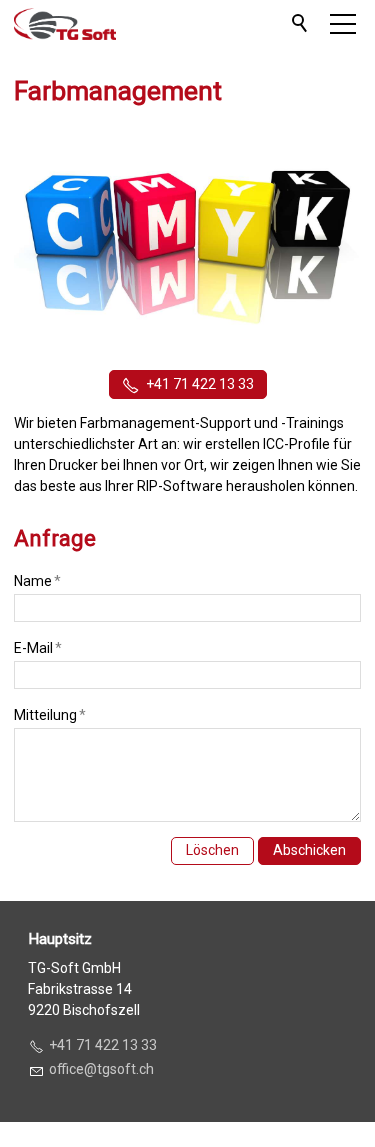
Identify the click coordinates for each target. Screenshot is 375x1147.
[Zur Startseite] (65, 24)
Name (37, 581)
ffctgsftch (105, 1069)
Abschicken (309, 850)
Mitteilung (50, 715)
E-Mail (38, 648)
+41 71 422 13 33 (200, 384)
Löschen (212, 850)
